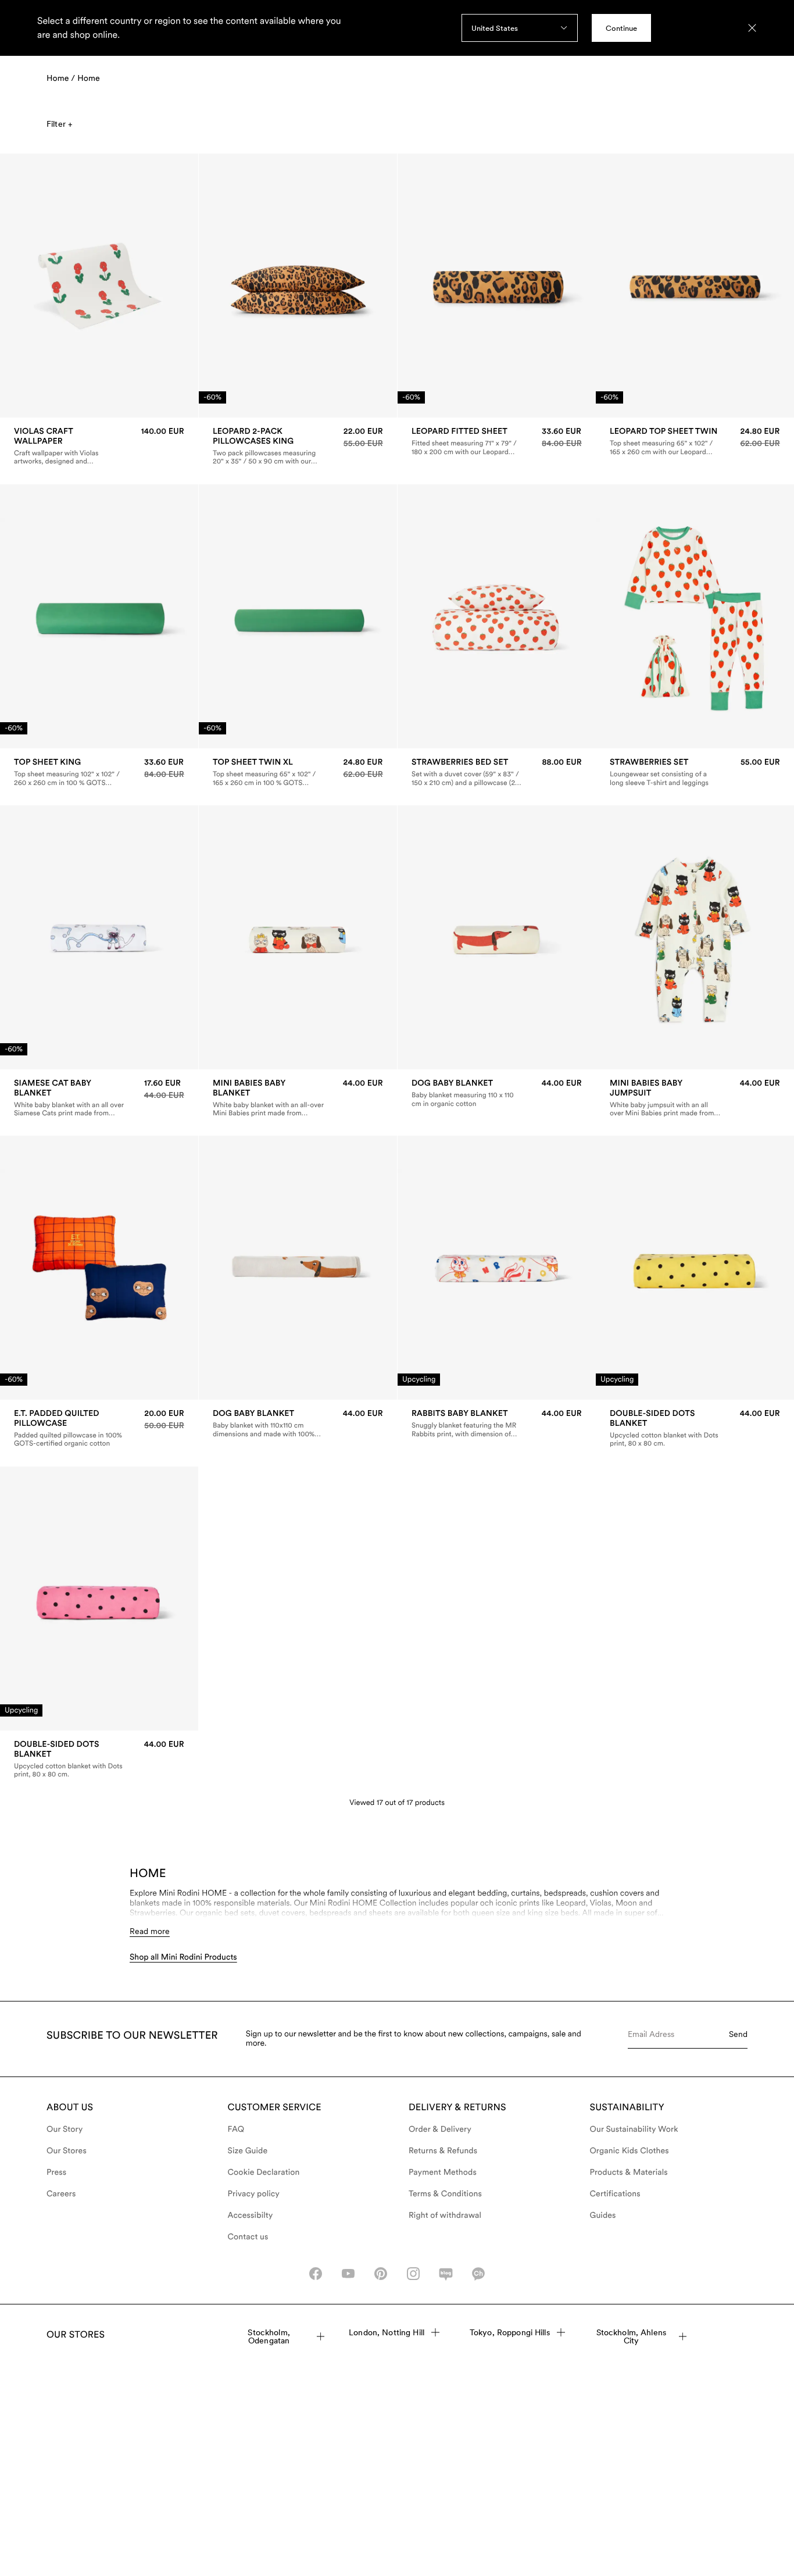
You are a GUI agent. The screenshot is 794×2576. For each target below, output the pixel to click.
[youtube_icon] (348, 2274)
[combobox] (520, 28)
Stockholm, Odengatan (269, 2336)
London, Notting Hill (387, 2332)
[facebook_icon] (316, 2274)
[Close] (752, 28)
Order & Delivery (440, 2129)
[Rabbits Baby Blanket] (497, 1424)
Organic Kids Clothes (630, 2151)
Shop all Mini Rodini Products (183, 1957)
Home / (61, 79)
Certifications (615, 2194)
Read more (150, 1931)
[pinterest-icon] (381, 2274)
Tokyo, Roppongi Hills (510, 2332)
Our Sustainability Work (634, 2129)
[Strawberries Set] (695, 772)
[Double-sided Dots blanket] (99, 1759)
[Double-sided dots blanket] (695, 1429)
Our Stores (67, 2151)
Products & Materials (629, 2172)
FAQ (236, 2129)
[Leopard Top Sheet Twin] (695, 441)
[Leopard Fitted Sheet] (497, 441)
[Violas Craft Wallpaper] (99, 446)
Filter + (59, 124)
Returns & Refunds (443, 2151)
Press (56, 2172)
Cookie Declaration (264, 2172)
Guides (603, 2215)
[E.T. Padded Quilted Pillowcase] (99, 1429)
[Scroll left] (33, 286)
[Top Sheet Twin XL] (298, 772)
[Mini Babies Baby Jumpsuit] (695, 1098)
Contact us (248, 2237)
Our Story (65, 2129)
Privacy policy (254, 2194)
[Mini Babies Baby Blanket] (298, 1098)
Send (738, 2034)
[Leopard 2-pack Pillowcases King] (298, 446)
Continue (621, 28)
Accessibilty (251, 2215)
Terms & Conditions (445, 2194)
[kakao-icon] (478, 2274)
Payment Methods (443, 2172)
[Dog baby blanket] (497, 1093)
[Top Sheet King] (99, 772)
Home (89, 79)
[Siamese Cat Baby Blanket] (99, 1098)
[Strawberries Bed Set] (497, 772)
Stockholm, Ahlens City (631, 2336)
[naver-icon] (446, 2274)
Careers (61, 2194)
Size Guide (248, 2151)
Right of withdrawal (445, 2215)
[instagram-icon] (413, 2274)
